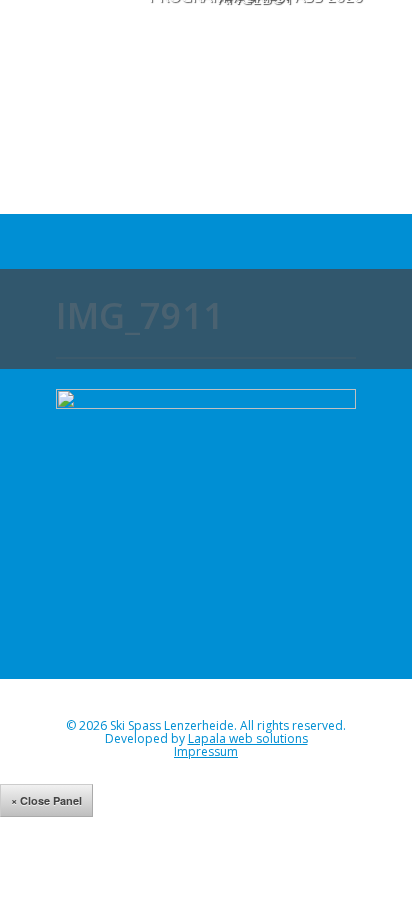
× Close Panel (46, 800)
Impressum (206, 751)
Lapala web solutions (248, 738)
